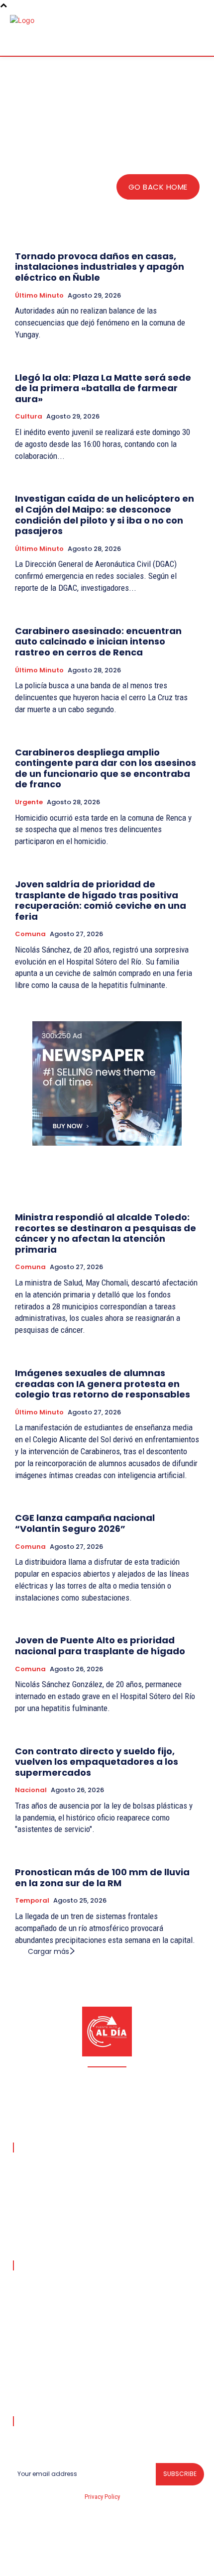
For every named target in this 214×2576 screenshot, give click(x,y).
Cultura (29, 417)
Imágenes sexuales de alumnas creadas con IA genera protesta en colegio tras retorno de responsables (103, 1384)
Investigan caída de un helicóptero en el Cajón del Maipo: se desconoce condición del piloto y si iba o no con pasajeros (105, 515)
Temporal (32, 1901)
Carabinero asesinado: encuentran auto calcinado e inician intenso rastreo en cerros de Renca (98, 642)
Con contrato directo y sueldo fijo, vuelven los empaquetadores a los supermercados (97, 1762)
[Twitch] (119, 2562)
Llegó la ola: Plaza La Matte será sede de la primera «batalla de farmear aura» (103, 388)
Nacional (31, 1790)
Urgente (29, 802)
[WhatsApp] (166, 2562)
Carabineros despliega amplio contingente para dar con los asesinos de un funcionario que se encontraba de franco (106, 768)
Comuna (30, 934)
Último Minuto (39, 296)
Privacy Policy (102, 2497)
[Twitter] (143, 2562)
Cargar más (49, 1951)
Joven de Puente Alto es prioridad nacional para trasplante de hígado (100, 1646)
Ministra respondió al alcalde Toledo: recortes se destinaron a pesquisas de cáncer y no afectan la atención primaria (106, 1233)
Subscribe (180, 2474)
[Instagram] (72, 2562)
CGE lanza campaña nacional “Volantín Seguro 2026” (85, 1523)
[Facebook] (48, 2562)
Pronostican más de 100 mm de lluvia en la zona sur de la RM (102, 1878)
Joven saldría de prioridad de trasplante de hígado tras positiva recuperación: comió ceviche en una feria (101, 900)
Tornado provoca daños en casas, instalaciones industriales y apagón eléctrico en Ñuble (100, 267)
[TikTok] (96, 2562)
